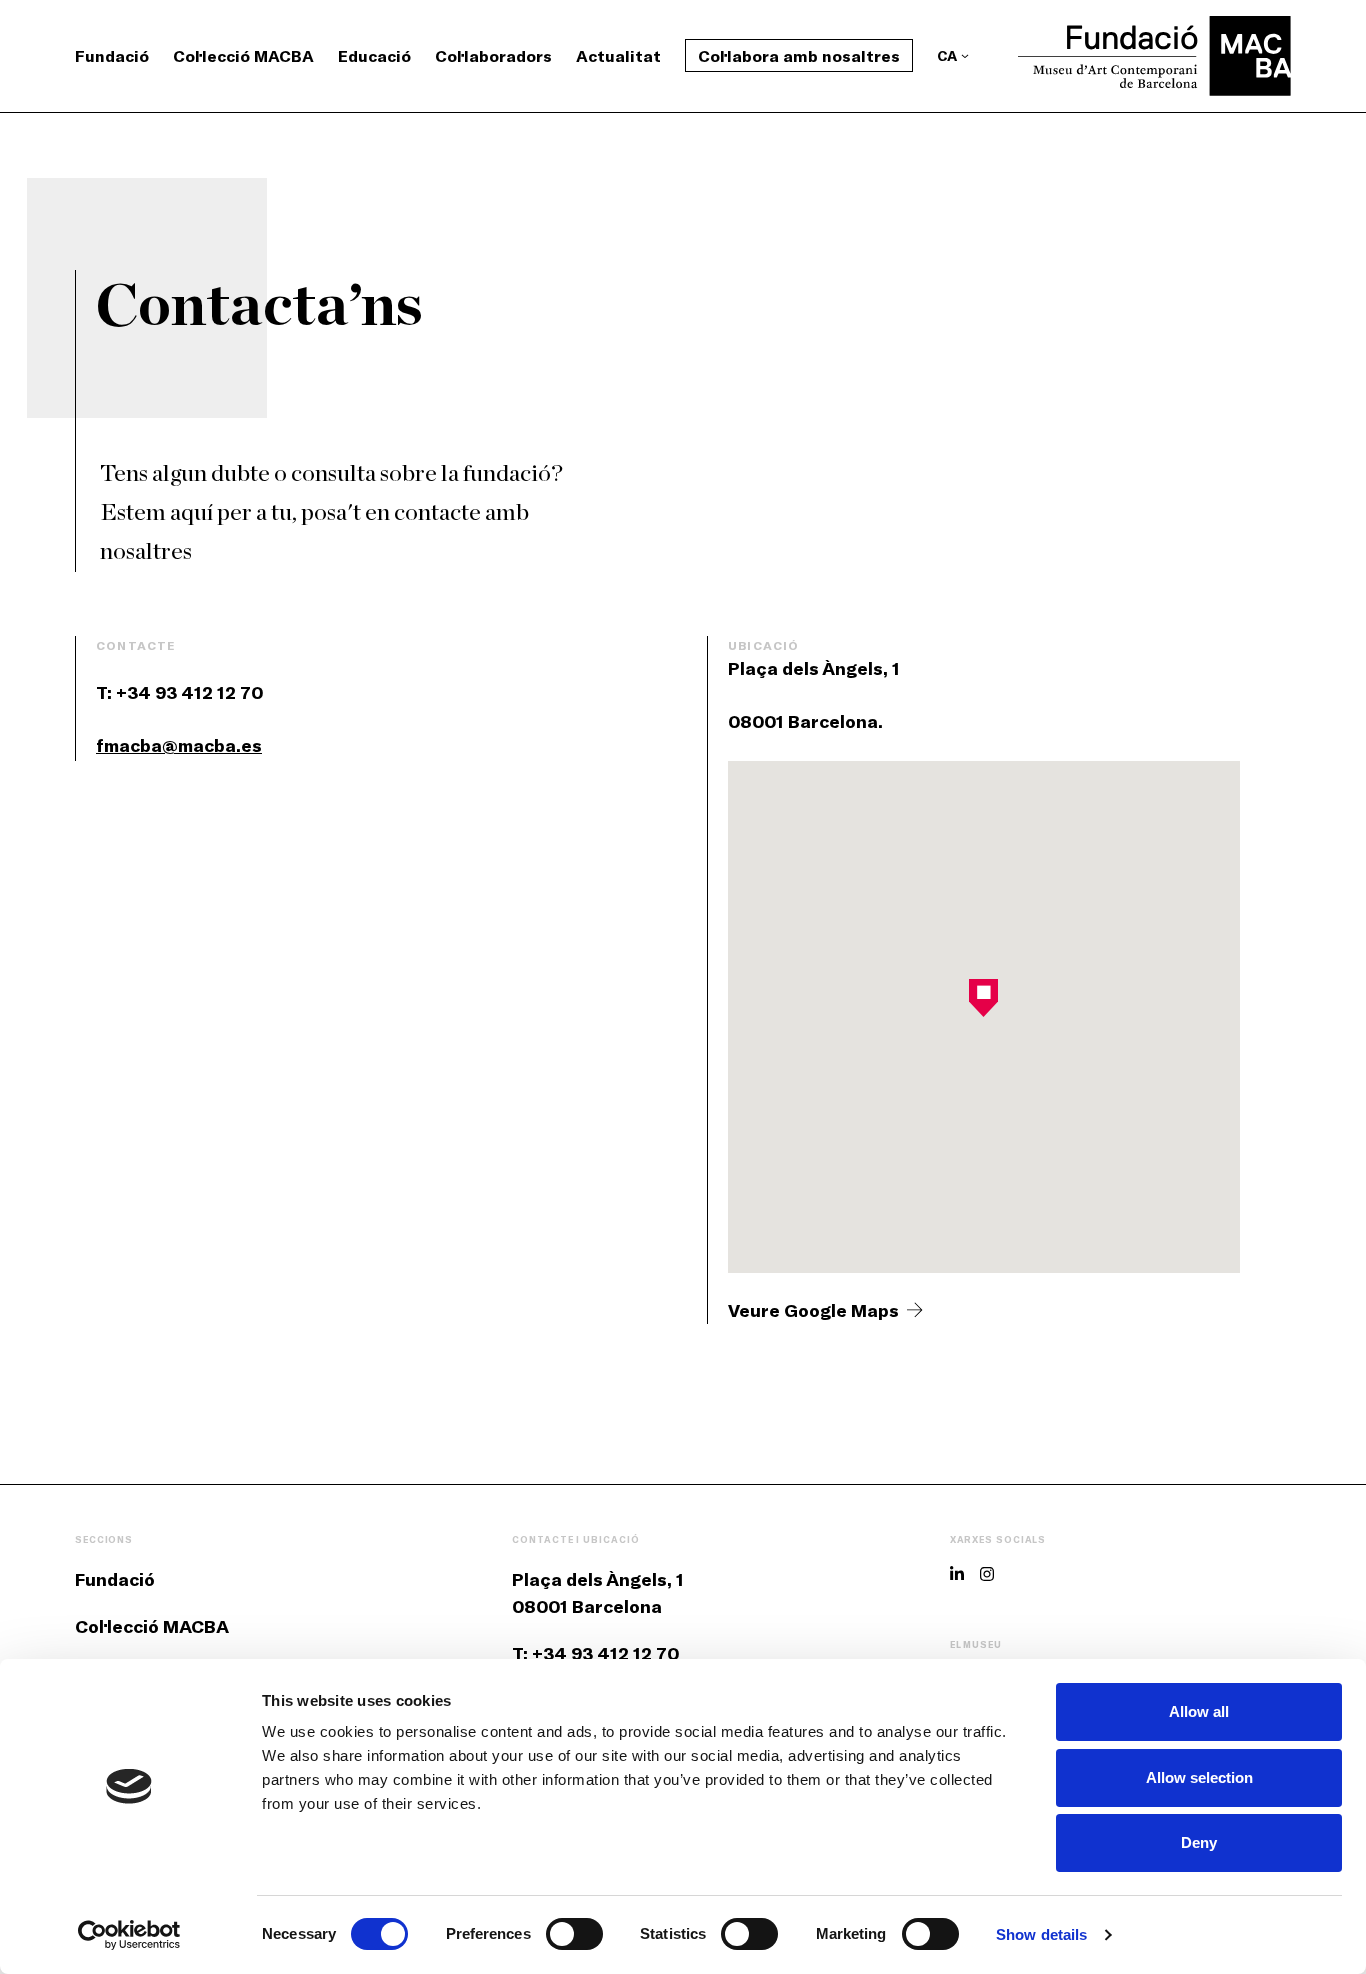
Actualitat (618, 55)
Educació (374, 55)
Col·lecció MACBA (243, 55)
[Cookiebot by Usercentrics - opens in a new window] (129, 1935)
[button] (983, 998)
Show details (1041, 1934)
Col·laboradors (493, 55)
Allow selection (1199, 1777)
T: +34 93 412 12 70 (595, 1653)
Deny (1199, 1842)
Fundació (112, 55)
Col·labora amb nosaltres (799, 55)
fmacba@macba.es (179, 745)
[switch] (574, 1934)
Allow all (1199, 1711)
